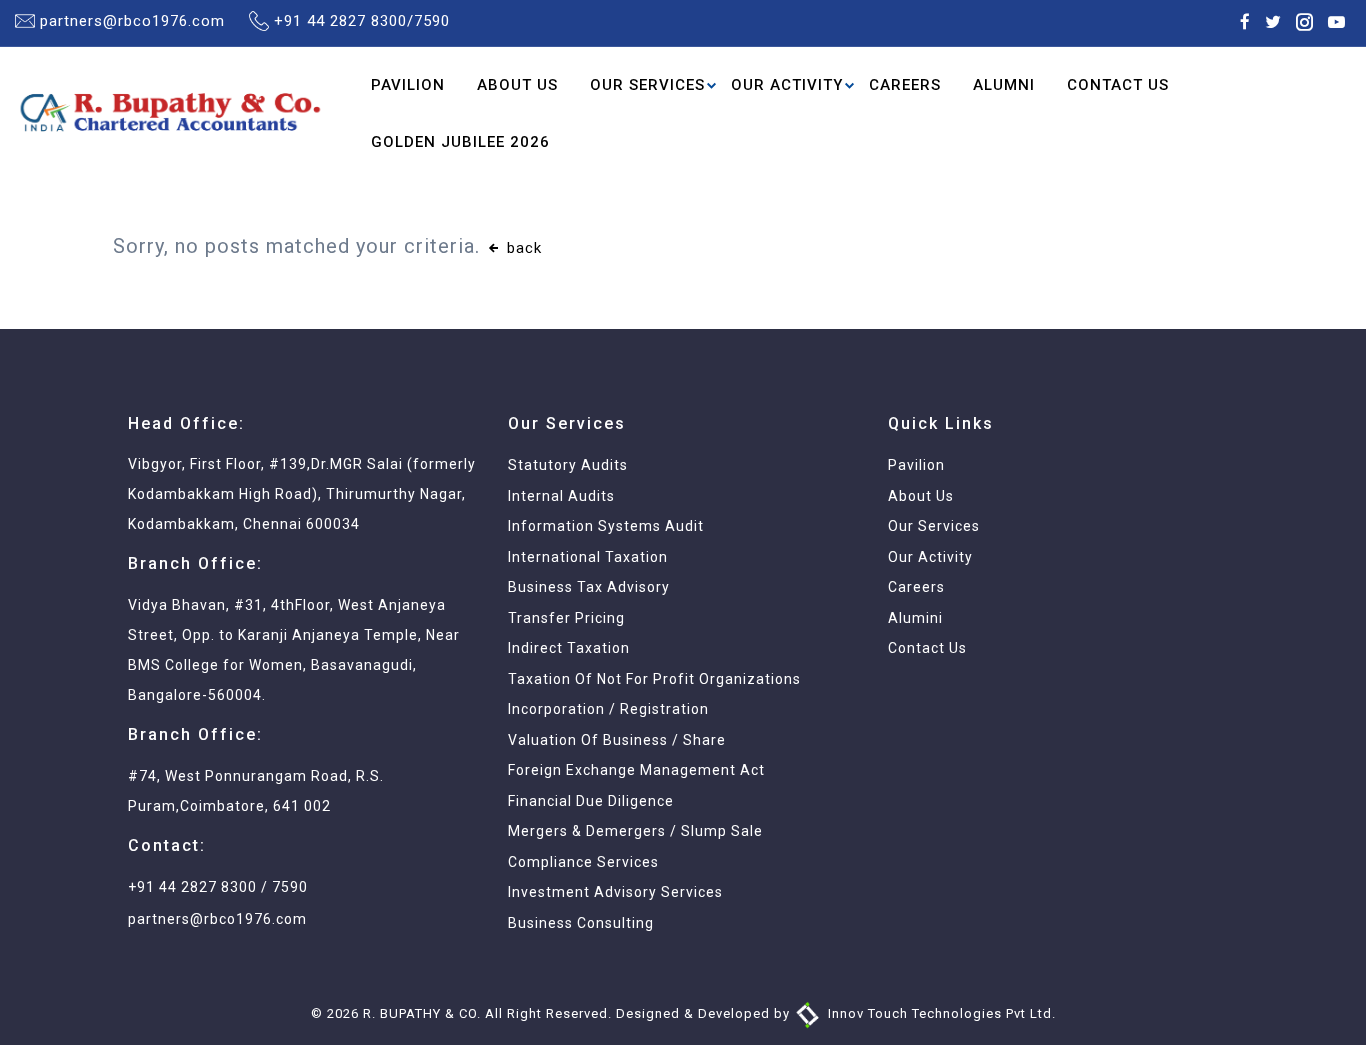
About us (921, 496)
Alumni (1004, 85)
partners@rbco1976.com (132, 21)
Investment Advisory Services (615, 892)
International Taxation (588, 557)
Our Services (647, 85)
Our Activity (787, 85)
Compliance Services (583, 862)
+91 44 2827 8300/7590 (362, 21)
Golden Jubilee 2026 (460, 141)
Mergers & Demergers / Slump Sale (635, 831)
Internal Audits (561, 496)
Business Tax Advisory (589, 587)
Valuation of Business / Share (617, 740)
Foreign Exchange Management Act (636, 770)
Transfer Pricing (566, 618)
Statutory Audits (568, 465)
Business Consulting (581, 923)
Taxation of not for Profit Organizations (654, 679)
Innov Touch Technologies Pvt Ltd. (940, 1013)
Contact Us (1118, 85)
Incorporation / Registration (608, 709)
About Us (517, 85)
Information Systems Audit (606, 526)
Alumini (915, 618)
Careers (905, 85)
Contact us (927, 648)
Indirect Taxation (569, 648)
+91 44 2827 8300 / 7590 (218, 887)
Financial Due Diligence (591, 801)
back (522, 248)
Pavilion (408, 85)
